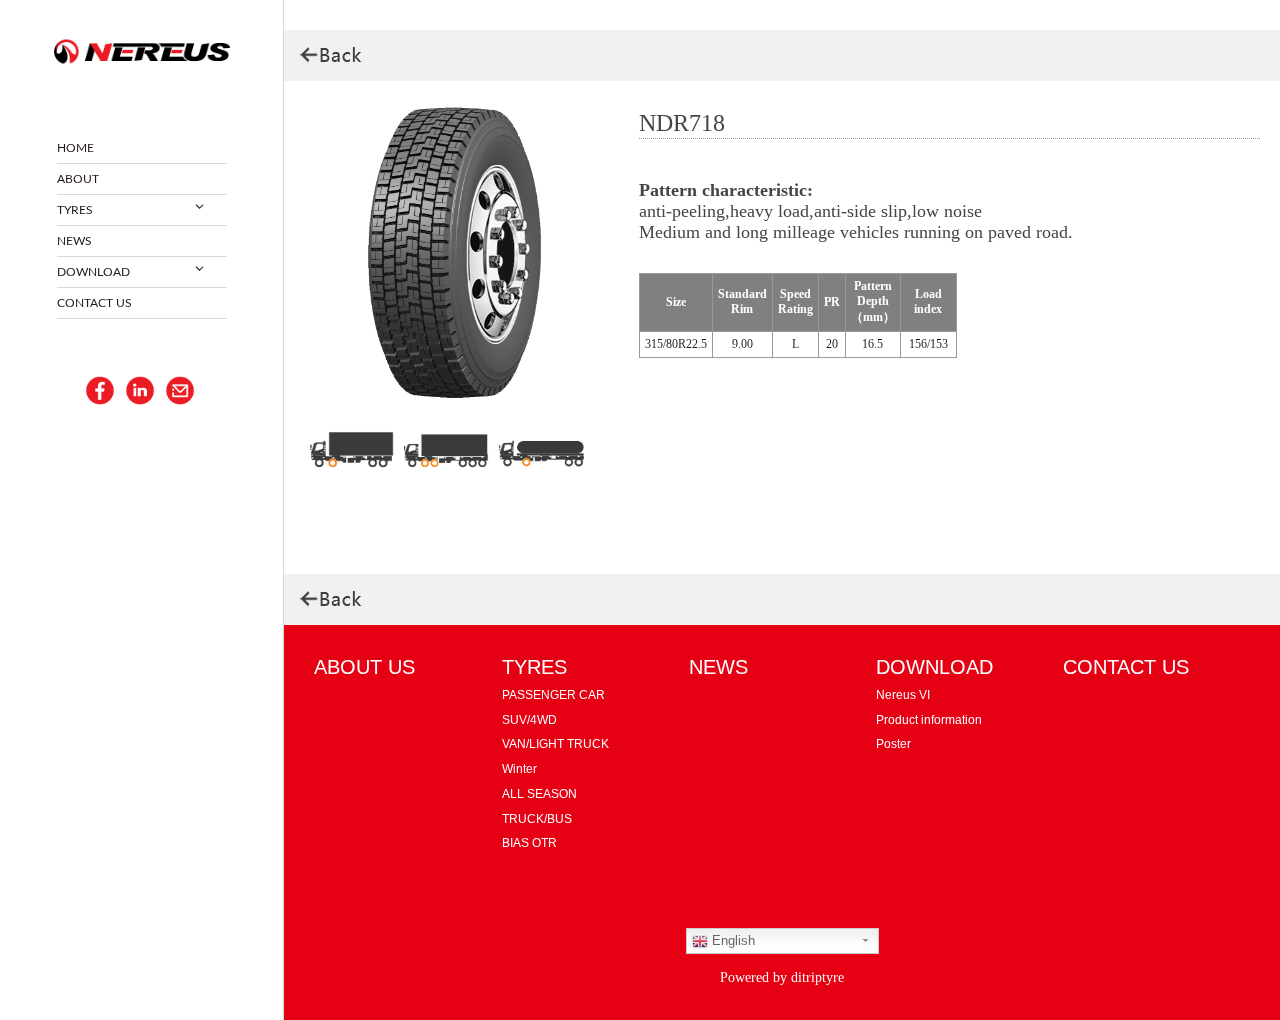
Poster (893, 744)
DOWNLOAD (93, 272)
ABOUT (78, 179)
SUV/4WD (529, 720)
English (731, 940)
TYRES (75, 210)
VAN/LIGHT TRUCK (555, 744)
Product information (929, 720)
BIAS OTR (529, 843)
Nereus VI (903, 695)
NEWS (74, 241)
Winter (519, 769)
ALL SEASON (539, 794)
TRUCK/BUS (537, 819)
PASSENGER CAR (553, 695)
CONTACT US (94, 303)
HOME (75, 148)
